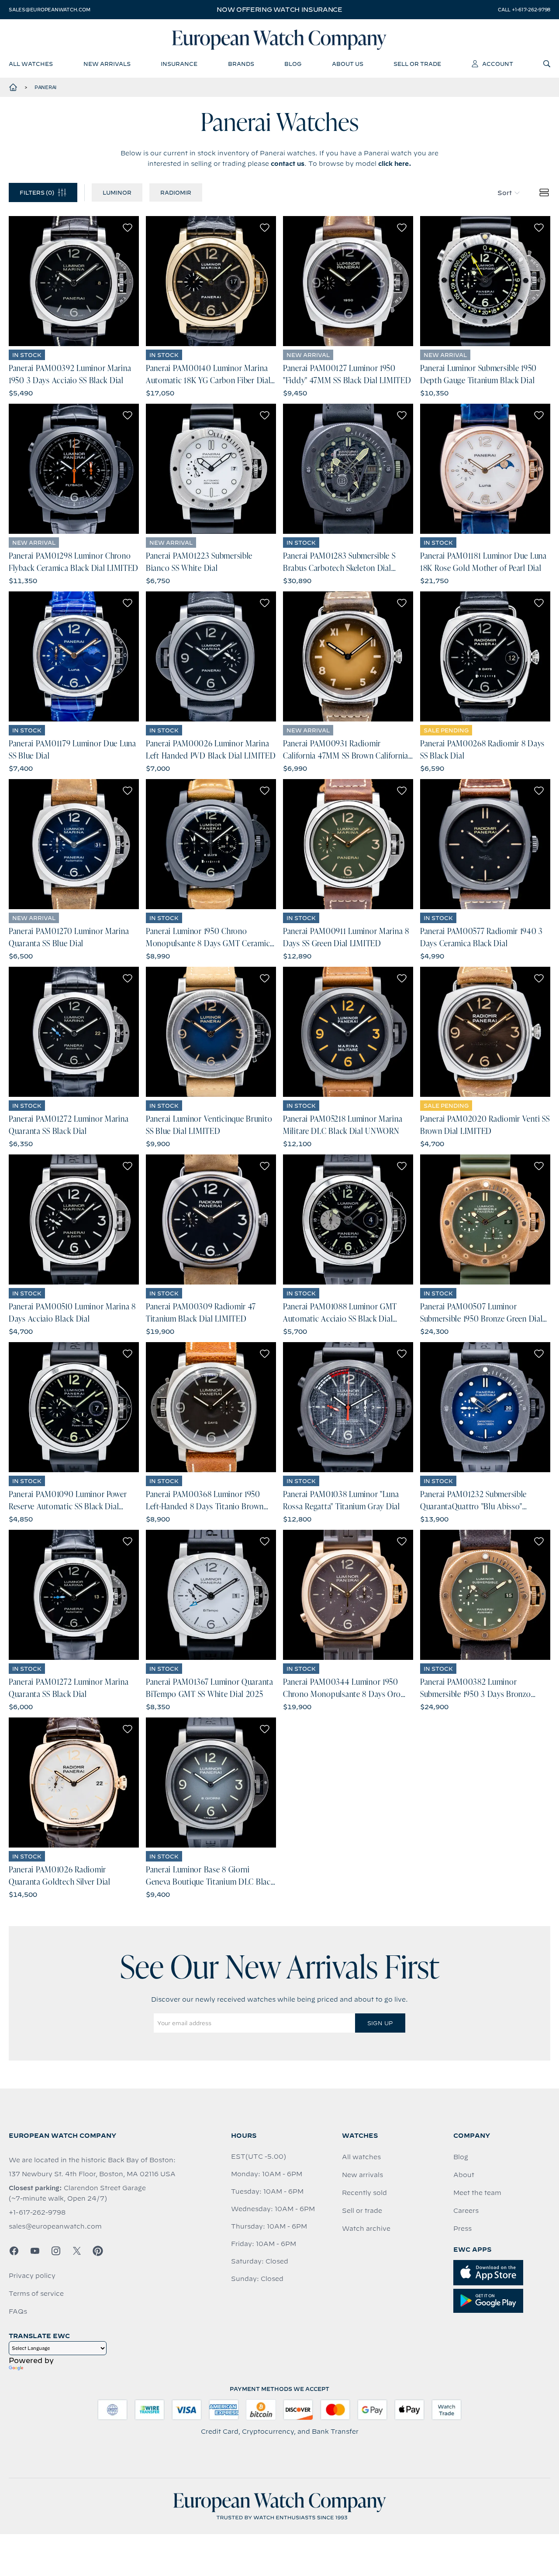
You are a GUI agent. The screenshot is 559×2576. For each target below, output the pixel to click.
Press (462, 2229)
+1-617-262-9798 (37, 2212)
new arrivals (107, 64)
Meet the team (477, 2193)
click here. (395, 164)
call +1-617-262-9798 (524, 10)
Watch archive (366, 2229)
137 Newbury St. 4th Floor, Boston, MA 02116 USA (92, 2174)
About (464, 2175)
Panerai (45, 87)
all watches (31, 64)
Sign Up (380, 2023)
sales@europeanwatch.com (49, 10)
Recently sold (364, 2193)
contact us (288, 164)
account (498, 64)
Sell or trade (362, 2211)
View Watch (74, 281)
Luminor (117, 192)
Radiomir (176, 192)
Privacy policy (32, 2276)
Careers (466, 2211)
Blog (461, 2157)
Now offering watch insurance (279, 10)
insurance (179, 64)
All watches (361, 2157)
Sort (505, 193)
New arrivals (362, 2175)
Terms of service (36, 2294)
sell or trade (417, 64)
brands (241, 64)
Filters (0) (37, 192)
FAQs (18, 2312)
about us (348, 64)
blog (293, 64)
